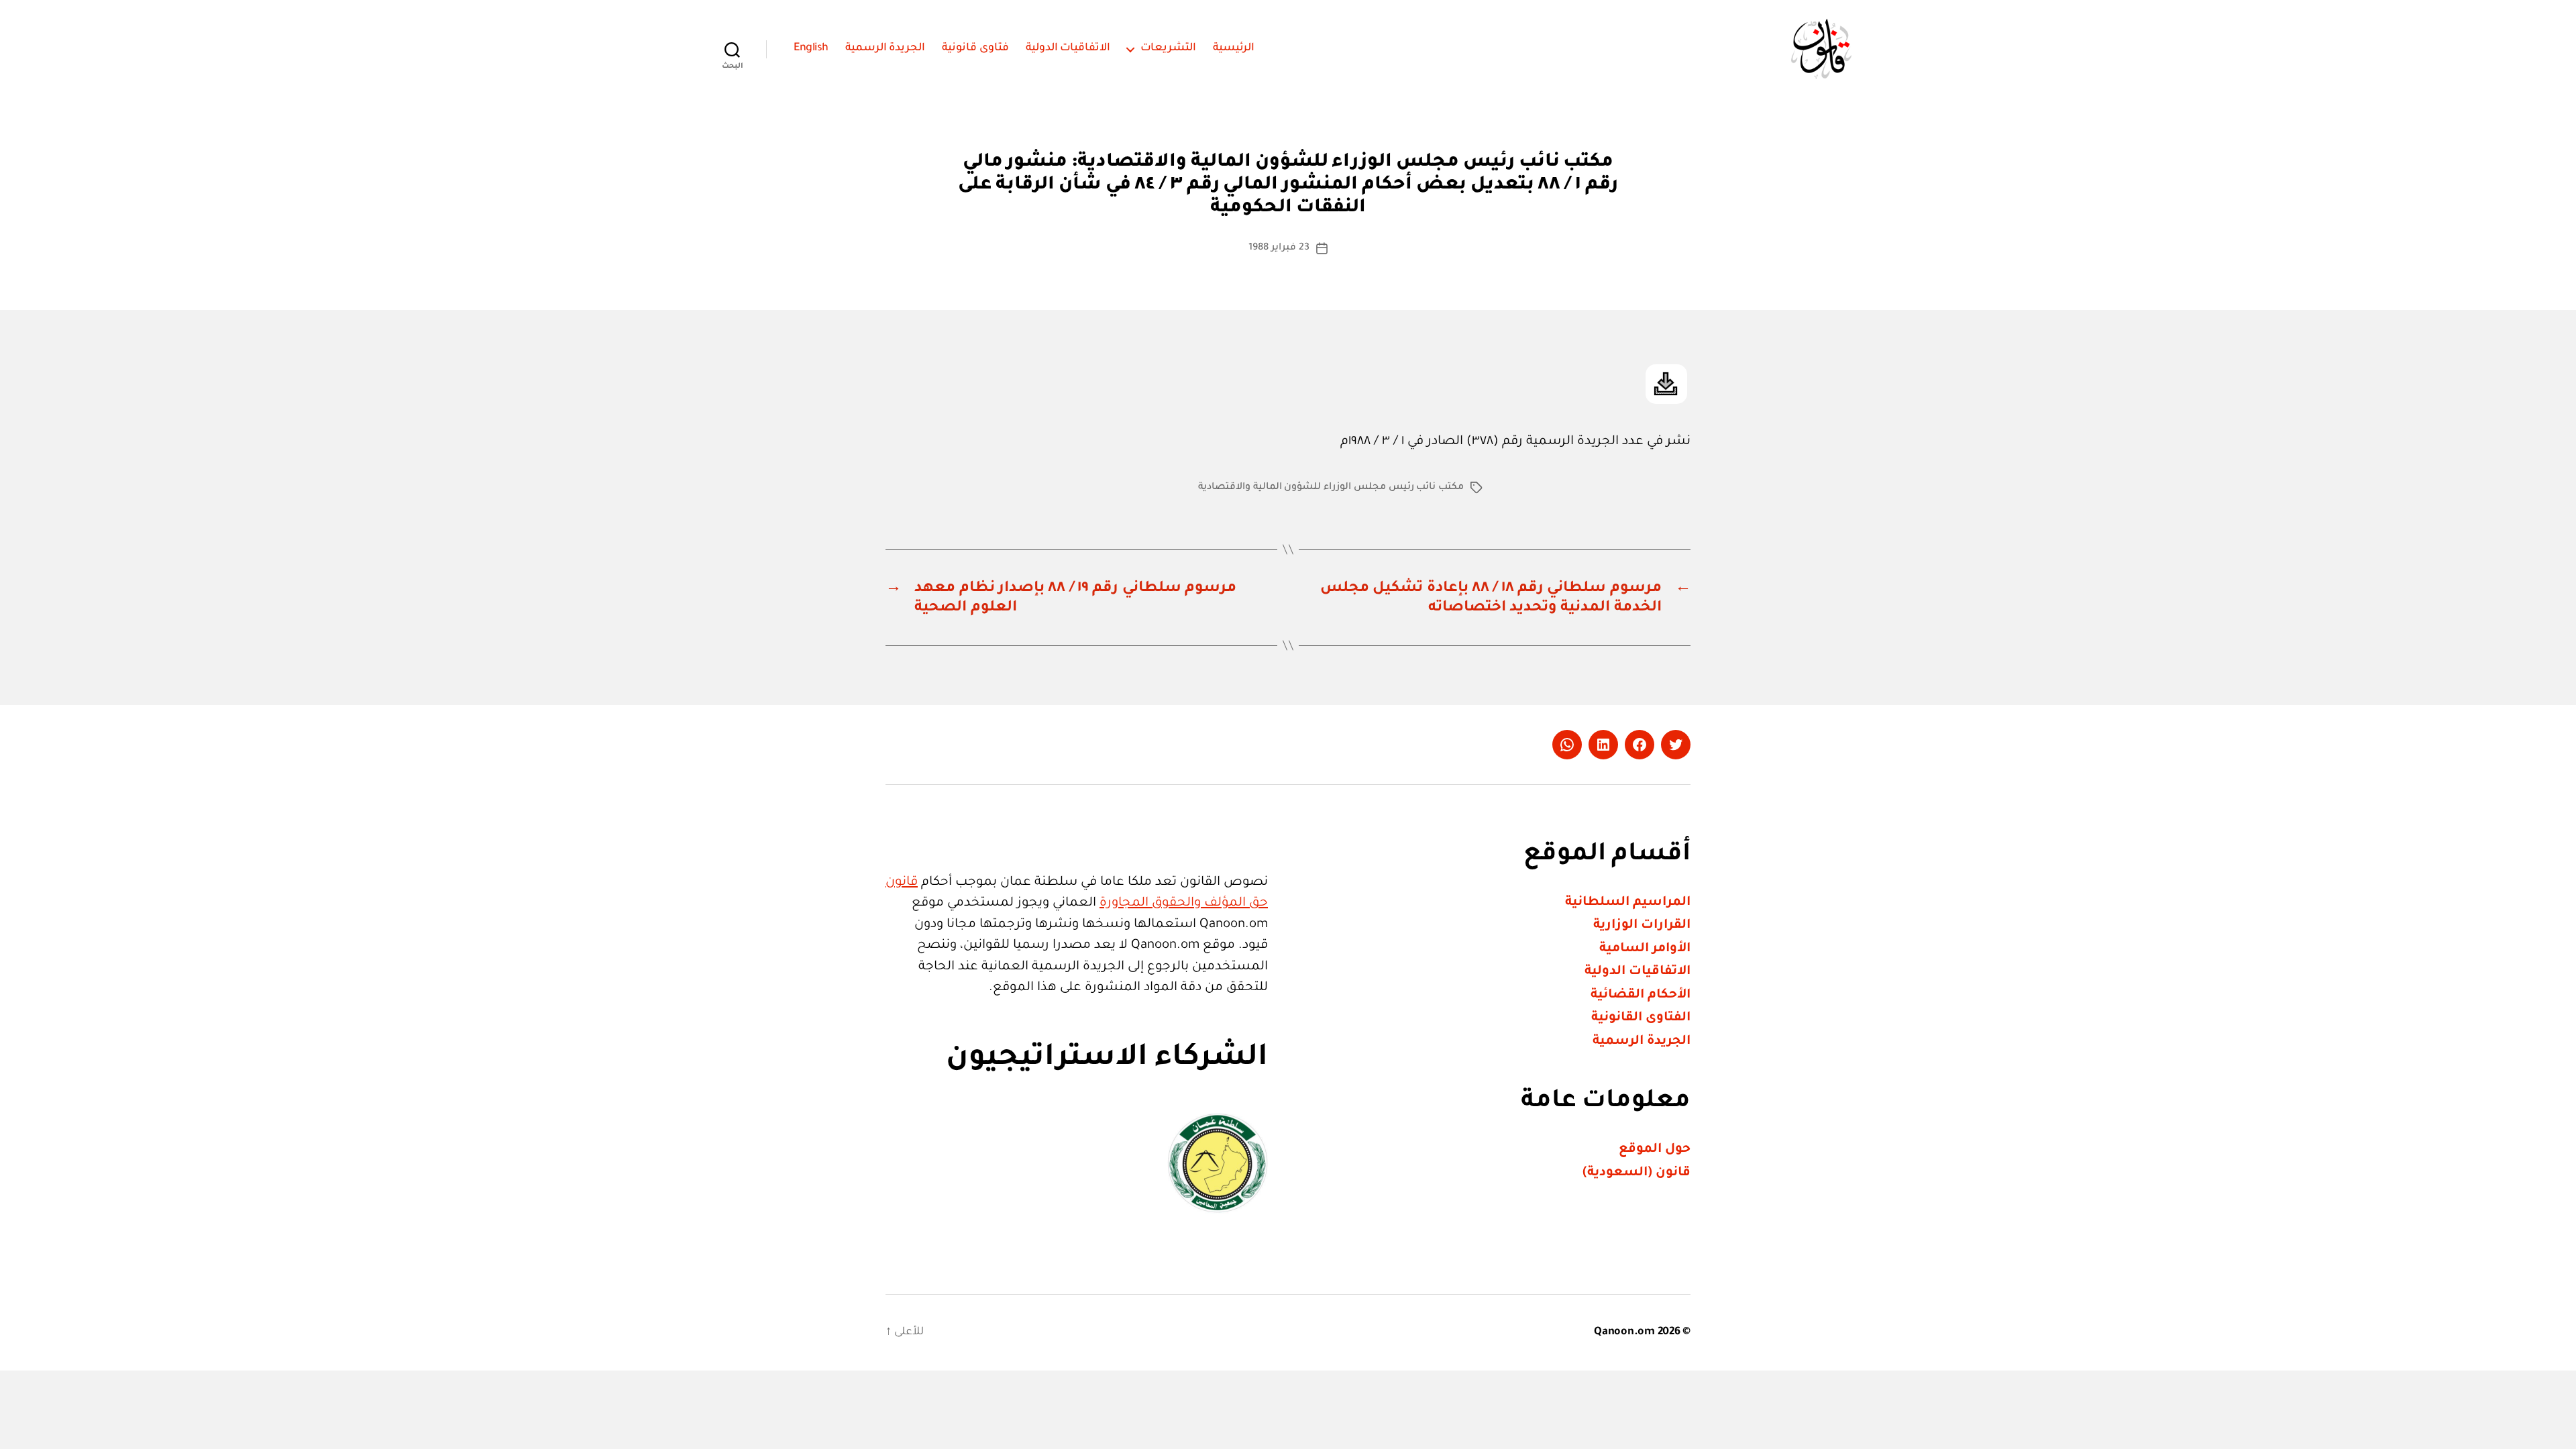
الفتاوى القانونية (1641, 1018)
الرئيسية (1234, 48)
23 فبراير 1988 (1279, 248)
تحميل (1666, 384)
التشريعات (1168, 48)
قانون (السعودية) (1636, 1173)
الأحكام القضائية (1641, 995)
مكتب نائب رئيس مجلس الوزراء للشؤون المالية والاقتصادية (1331, 488)
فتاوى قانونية (975, 48)
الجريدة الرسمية (885, 48)
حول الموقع (1655, 1149)
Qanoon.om (1624, 1332)
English (811, 48)
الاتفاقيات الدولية (1068, 48)
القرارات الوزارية (1642, 925)
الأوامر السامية (1645, 949)
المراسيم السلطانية (1628, 903)
